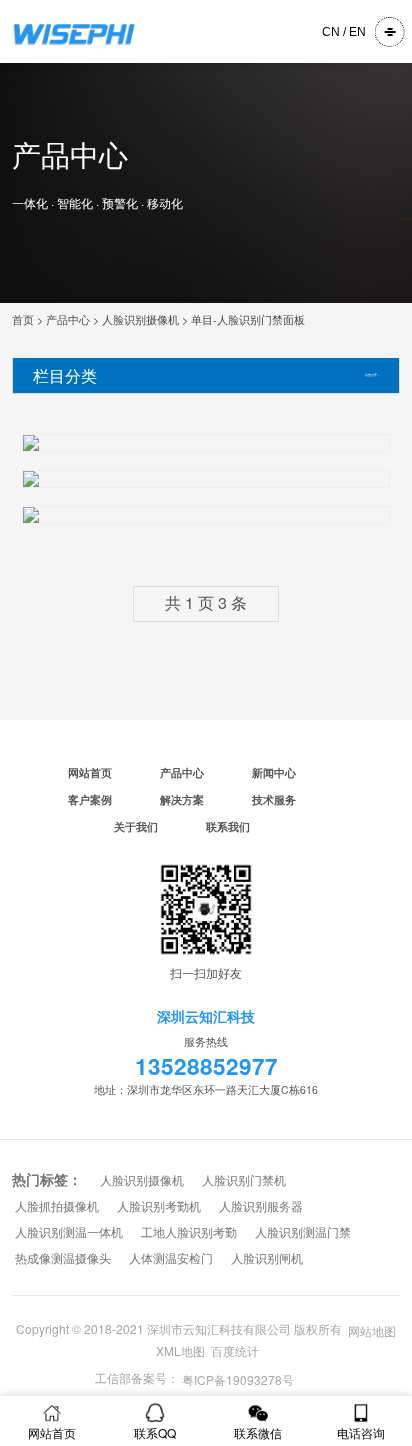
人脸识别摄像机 (140, 319)
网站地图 (372, 1330)
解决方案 (182, 799)
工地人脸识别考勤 (189, 1233)
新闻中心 (274, 772)
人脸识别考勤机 (159, 1207)
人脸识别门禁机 (244, 1181)
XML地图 (180, 1350)
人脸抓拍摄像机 (57, 1207)
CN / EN (344, 32)
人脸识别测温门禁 (303, 1233)
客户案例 (90, 799)
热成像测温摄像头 (63, 1259)
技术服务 (274, 799)
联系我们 (228, 826)
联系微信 (258, 1432)
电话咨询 (361, 1432)
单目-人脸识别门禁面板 (248, 319)
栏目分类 (65, 375)
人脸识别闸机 (267, 1259)
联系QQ (155, 1432)
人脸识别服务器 (261, 1207)
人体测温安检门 (171, 1259)
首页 (23, 319)
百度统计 (235, 1350)
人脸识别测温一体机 (69, 1233)
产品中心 (68, 319)
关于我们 (136, 826)
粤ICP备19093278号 (238, 1380)
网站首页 (90, 772)
